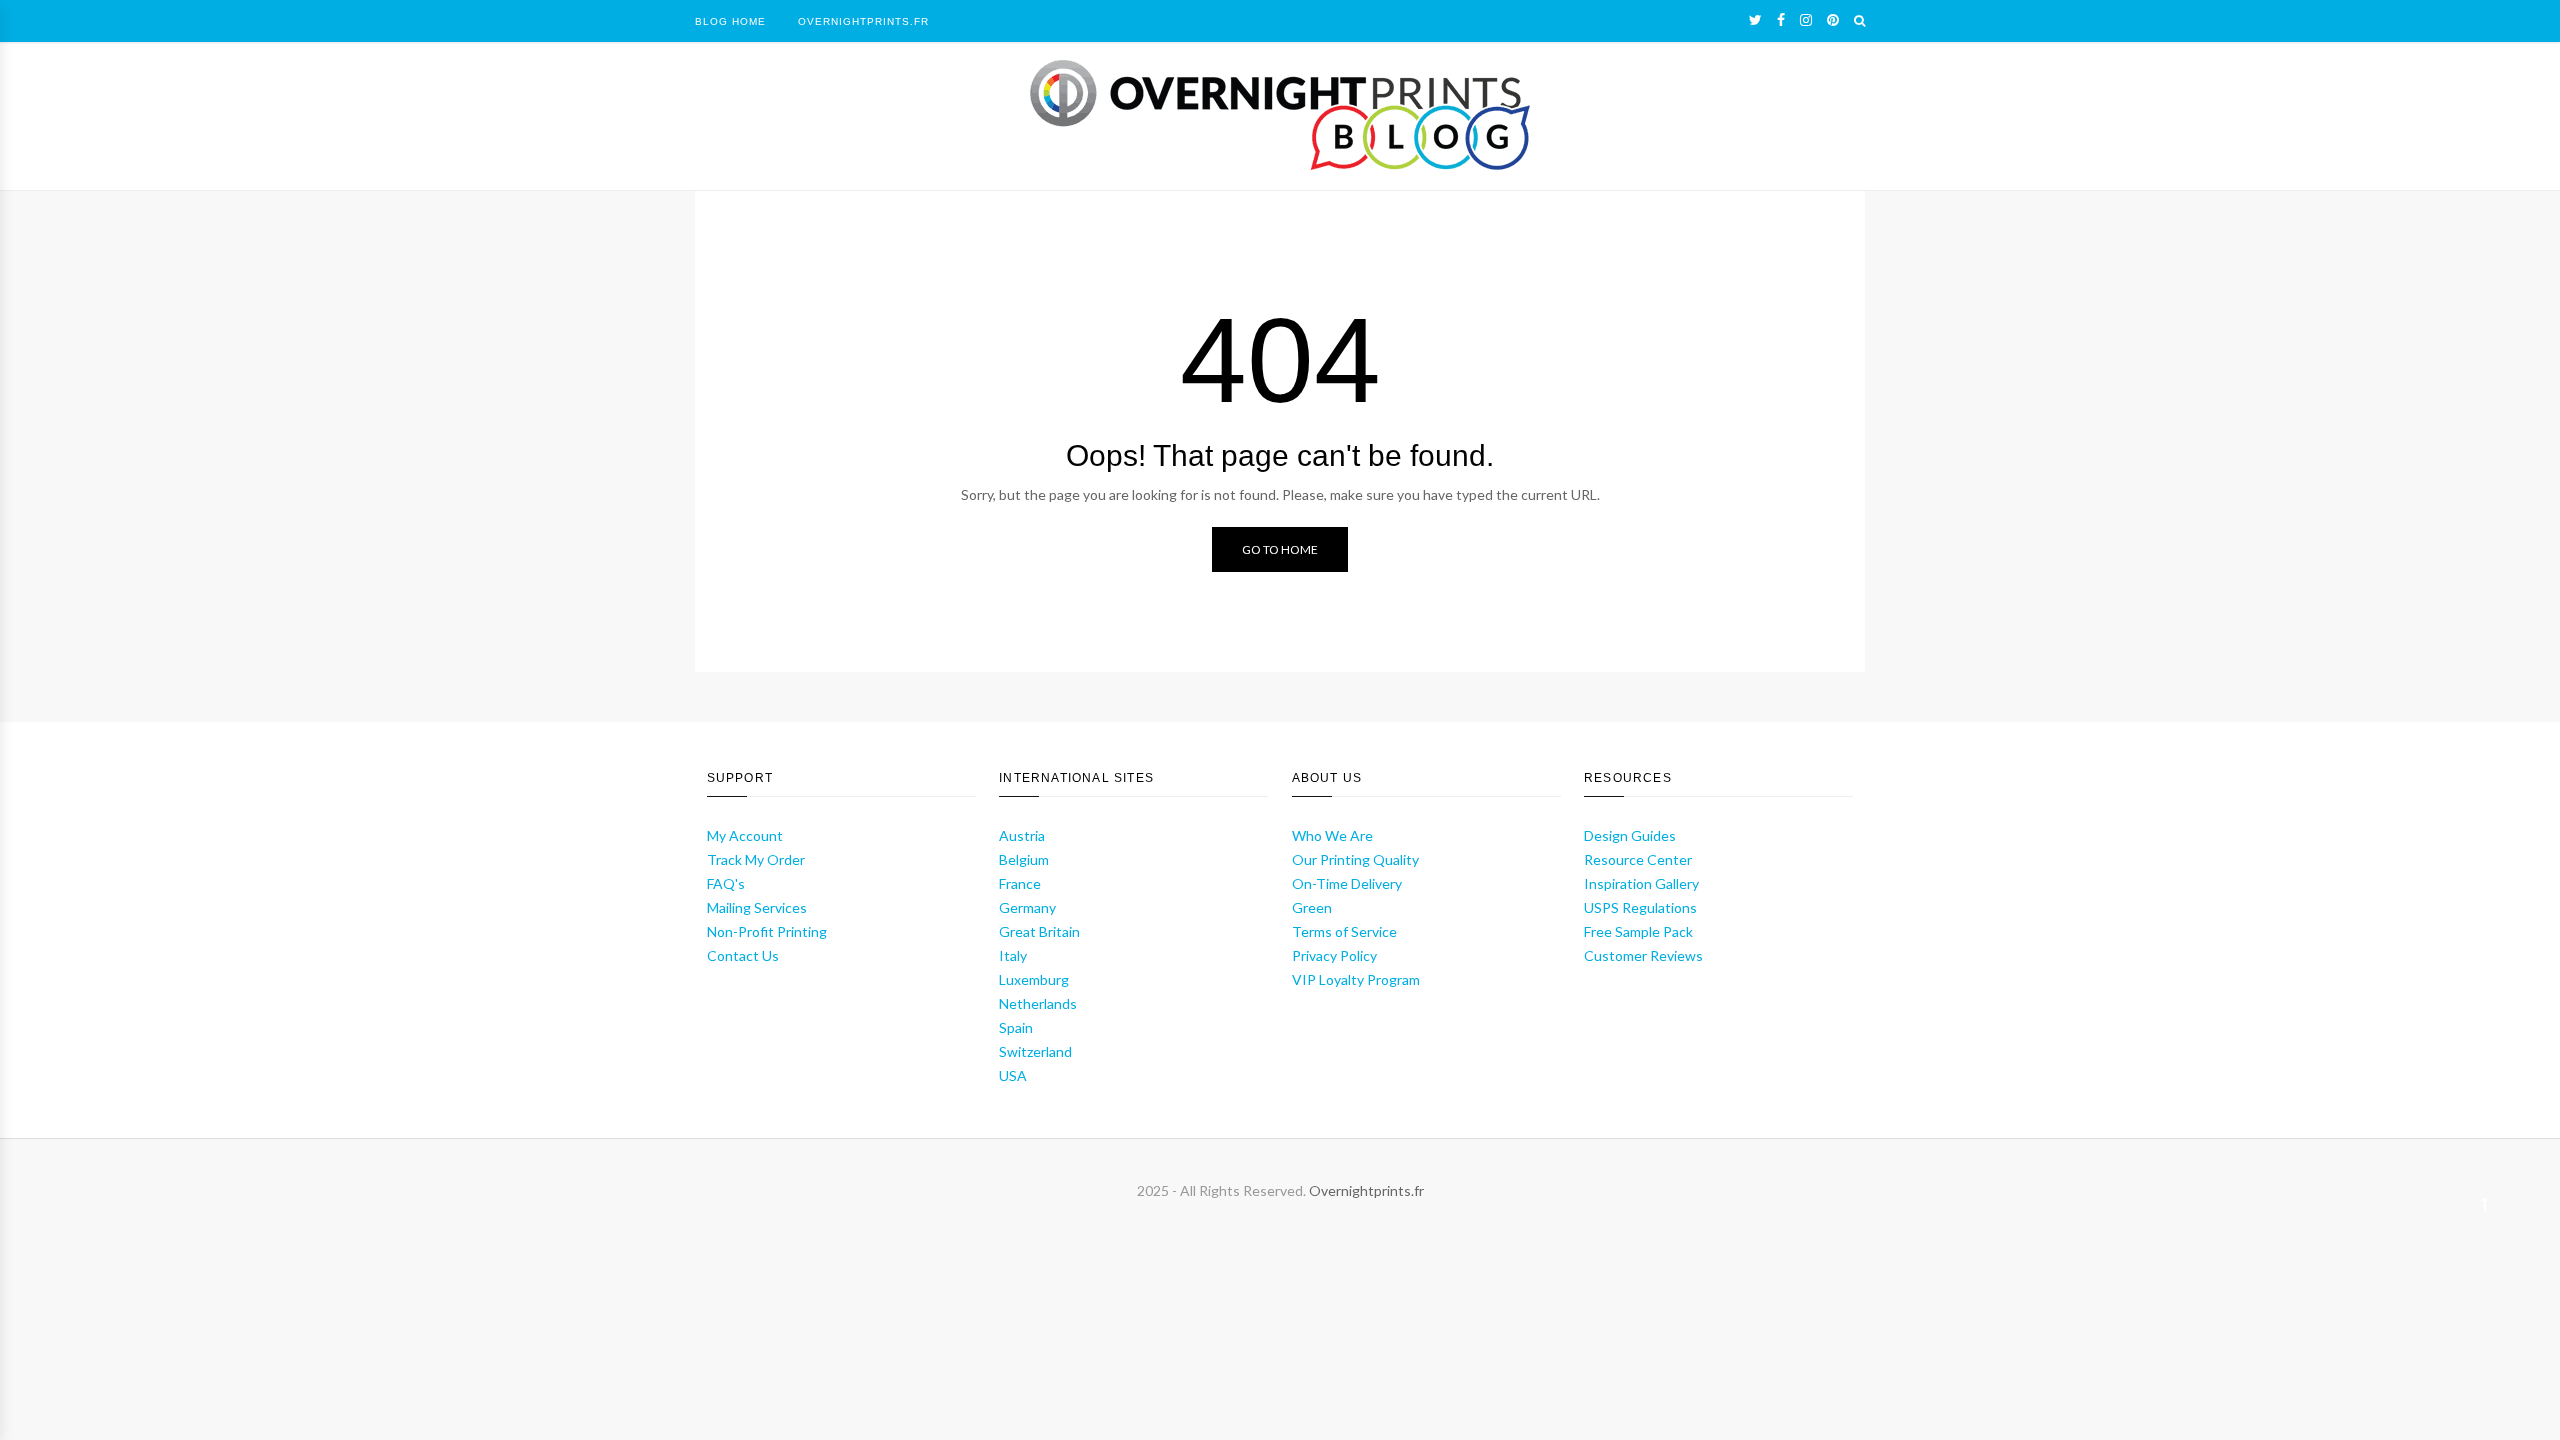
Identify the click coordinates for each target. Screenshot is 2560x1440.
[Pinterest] (1833, 20)
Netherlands (1038, 1003)
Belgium (1024, 859)
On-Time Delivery (1347, 883)
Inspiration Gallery (1641, 883)
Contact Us (743, 955)
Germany (1027, 907)
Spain (1016, 1027)
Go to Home (1280, 549)
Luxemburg (1034, 979)
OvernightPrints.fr (863, 21)
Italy (1013, 955)
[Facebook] (1781, 20)
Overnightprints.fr (1366, 1190)
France (1020, 883)
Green (1312, 907)
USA (1013, 1075)
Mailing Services (757, 907)
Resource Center (1638, 859)
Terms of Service (1344, 931)
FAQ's (726, 883)
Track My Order (756, 859)
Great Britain (1039, 931)
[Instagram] (1806, 20)
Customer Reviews (1643, 955)
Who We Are (1332, 835)
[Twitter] (1755, 20)
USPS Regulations (1640, 907)
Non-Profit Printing (767, 931)
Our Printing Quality (1355, 859)
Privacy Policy (1334, 955)
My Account (745, 835)
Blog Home (730, 21)
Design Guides (1630, 835)
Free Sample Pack (1638, 931)
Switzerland (1035, 1051)
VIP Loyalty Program (1356, 979)
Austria (1022, 835)
